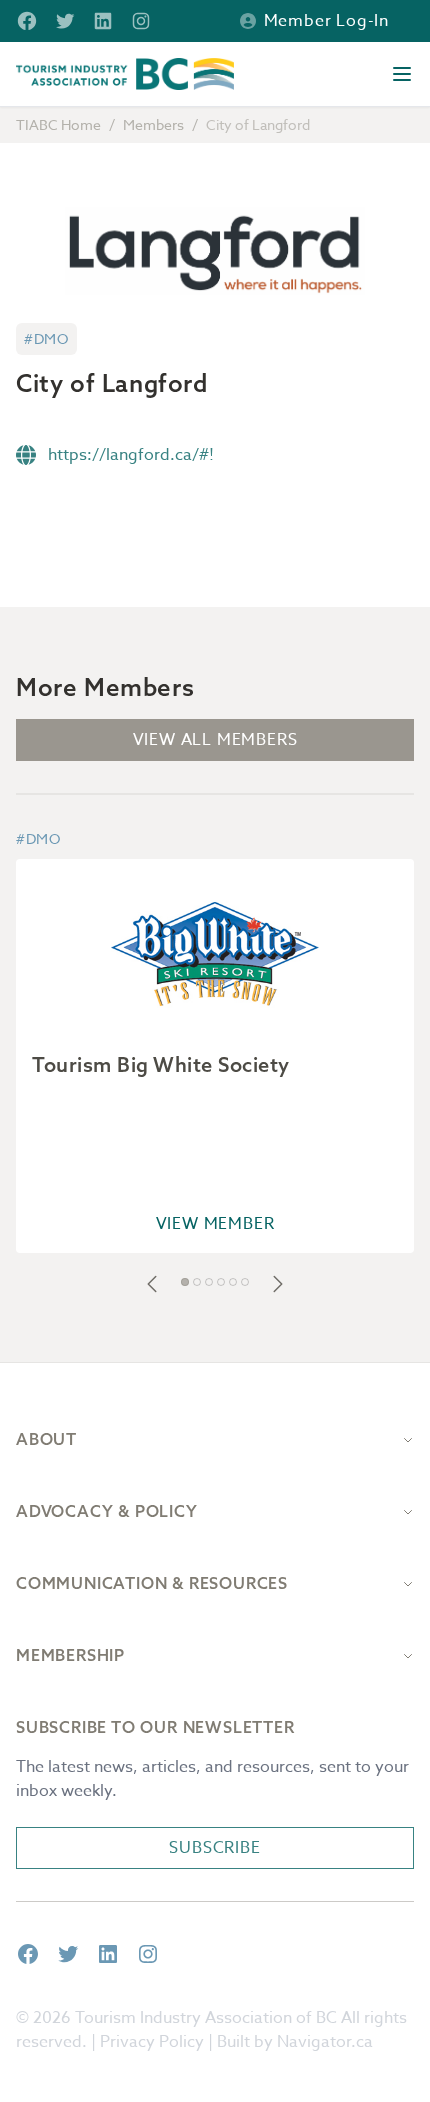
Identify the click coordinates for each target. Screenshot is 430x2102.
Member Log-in (326, 21)
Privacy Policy (152, 2042)
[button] (152, 1284)
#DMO (46, 338)
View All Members (215, 740)
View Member (215, 1224)
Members (153, 124)
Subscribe (214, 1848)
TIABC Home (58, 124)
